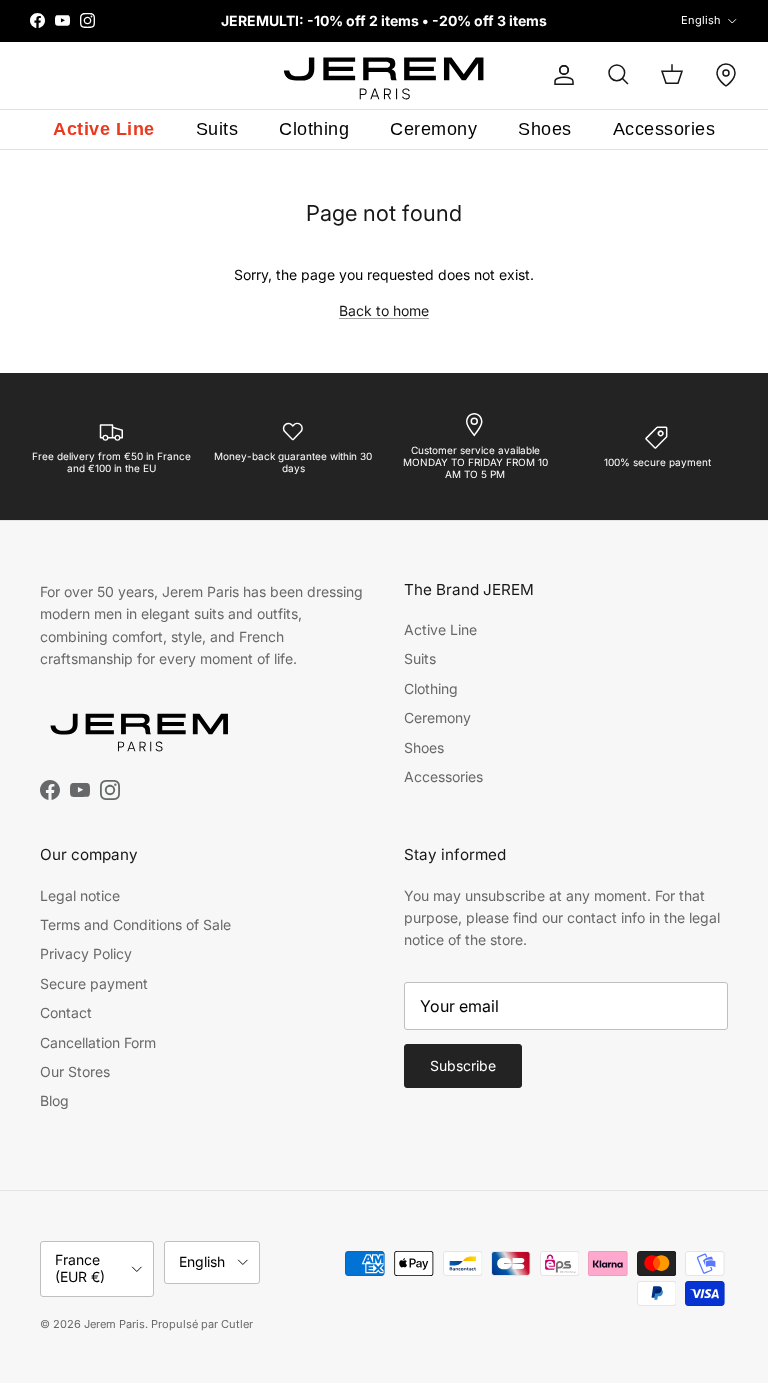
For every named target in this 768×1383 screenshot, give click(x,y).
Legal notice (80, 895)
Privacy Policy (86, 953)
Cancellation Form (98, 1042)
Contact (66, 1012)
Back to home (384, 310)
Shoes (545, 129)
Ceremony (433, 129)
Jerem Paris (114, 1324)
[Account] (560, 75)
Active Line (104, 129)
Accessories (664, 129)
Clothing (314, 129)
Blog (54, 1100)
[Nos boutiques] (726, 75)
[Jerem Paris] (384, 75)
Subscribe (463, 1065)
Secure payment (94, 983)
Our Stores (75, 1071)
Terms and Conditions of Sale (135, 924)
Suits (217, 129)
